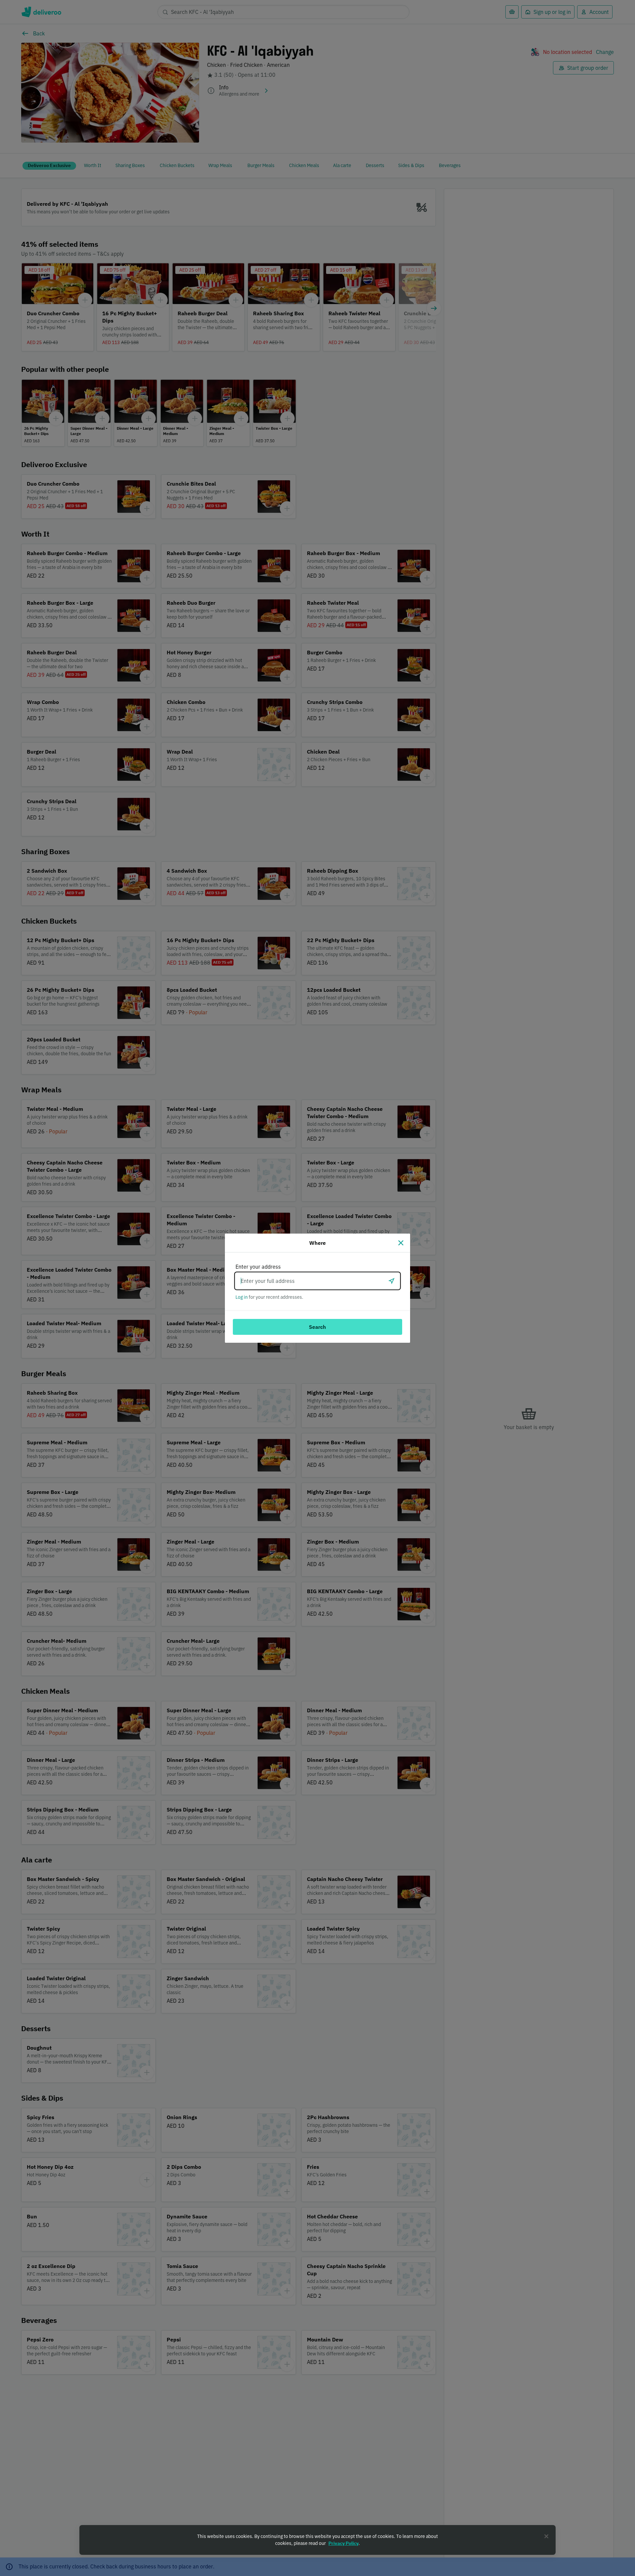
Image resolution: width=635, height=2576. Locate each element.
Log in (242, 1297)
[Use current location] (392, 1281)
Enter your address (258, 1267)
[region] (317, 2540)
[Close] (401, 1243)
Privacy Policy (343, 2543)
